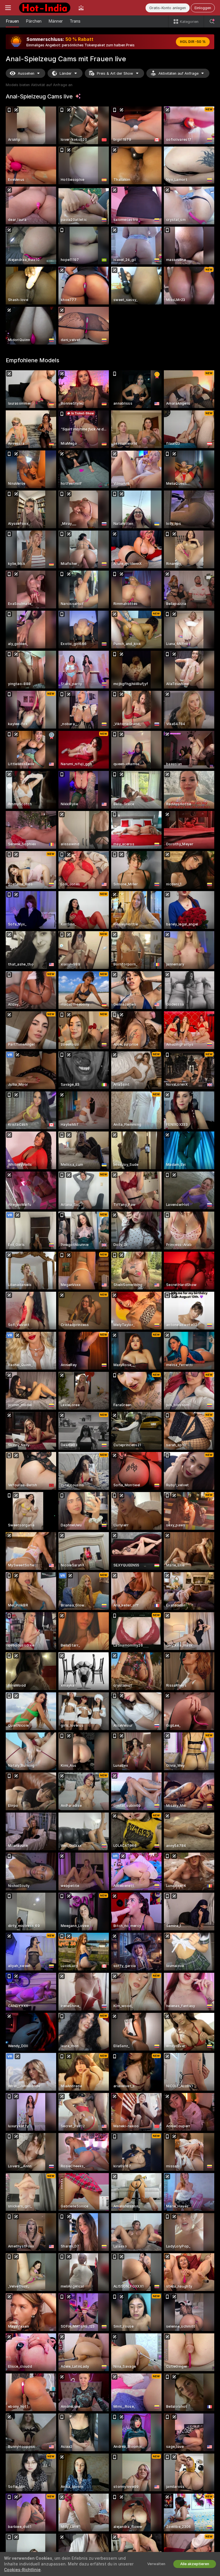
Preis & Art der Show (115, 73)
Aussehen (26, 73)
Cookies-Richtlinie (22, 2570)
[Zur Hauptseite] (45, 8)
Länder (66, 73)
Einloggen (203, 8)
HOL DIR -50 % (193, 42)
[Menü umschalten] (8, 8)
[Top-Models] (81, 8)
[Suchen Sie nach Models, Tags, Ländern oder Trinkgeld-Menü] (212, 21)
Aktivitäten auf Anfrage (178, 73)
